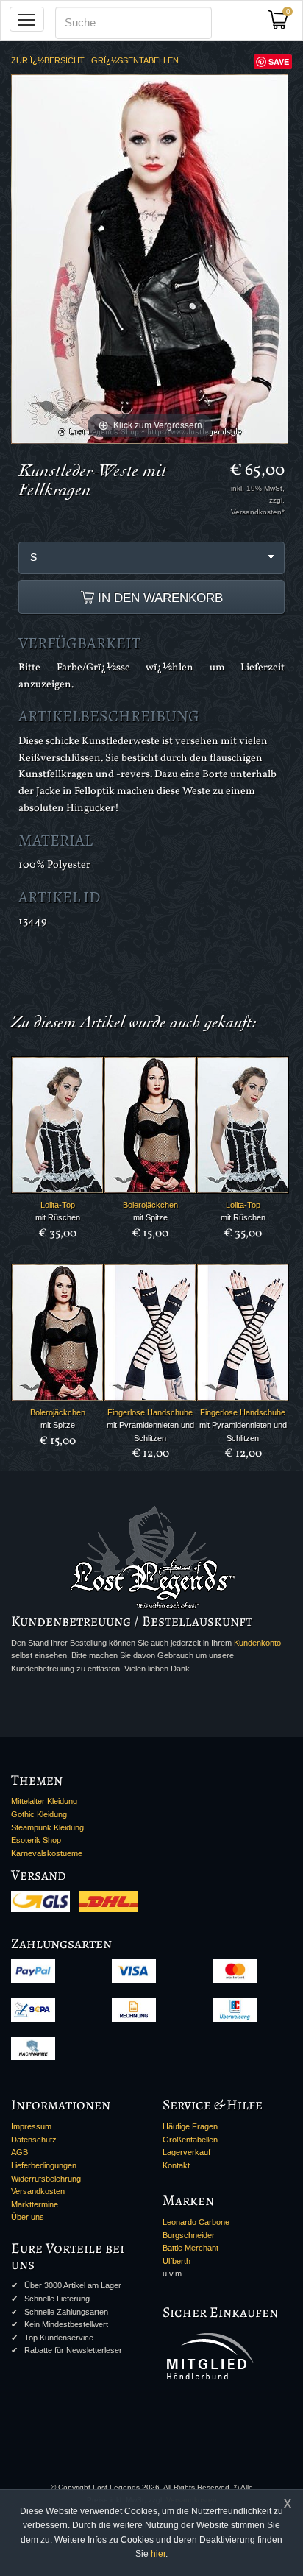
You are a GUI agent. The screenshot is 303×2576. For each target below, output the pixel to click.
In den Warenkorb (158, 598)
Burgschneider (189, 2235)
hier (158, 2554)
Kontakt (176, 2165)
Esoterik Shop (36, 1840)
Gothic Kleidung (39, 1814)
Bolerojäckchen (150, 1205)
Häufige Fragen (190, 2126)
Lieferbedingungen (44, 2165)
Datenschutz (34, 2140)
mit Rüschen (58, 1217)
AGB (19, 2152)
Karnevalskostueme (47, 1853)
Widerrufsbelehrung (46, 2179)
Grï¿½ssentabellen (135, 60)
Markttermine (35, 2204)
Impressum (31, 2126)
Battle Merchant (190, 2248)
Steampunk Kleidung (47, 1827)
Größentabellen (190, 2140)
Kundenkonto (257, 1643)
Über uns (28, 2217)
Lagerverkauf (186, 2152)
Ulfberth (177, 2261)
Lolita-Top (58, 1205)
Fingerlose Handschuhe (150, 1412)
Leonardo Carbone (196, 2222)
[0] (283, 24)
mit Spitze (150, 1217)
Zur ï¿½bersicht (48, 60)
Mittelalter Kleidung (44, 1801)
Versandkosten (38, 2191)
